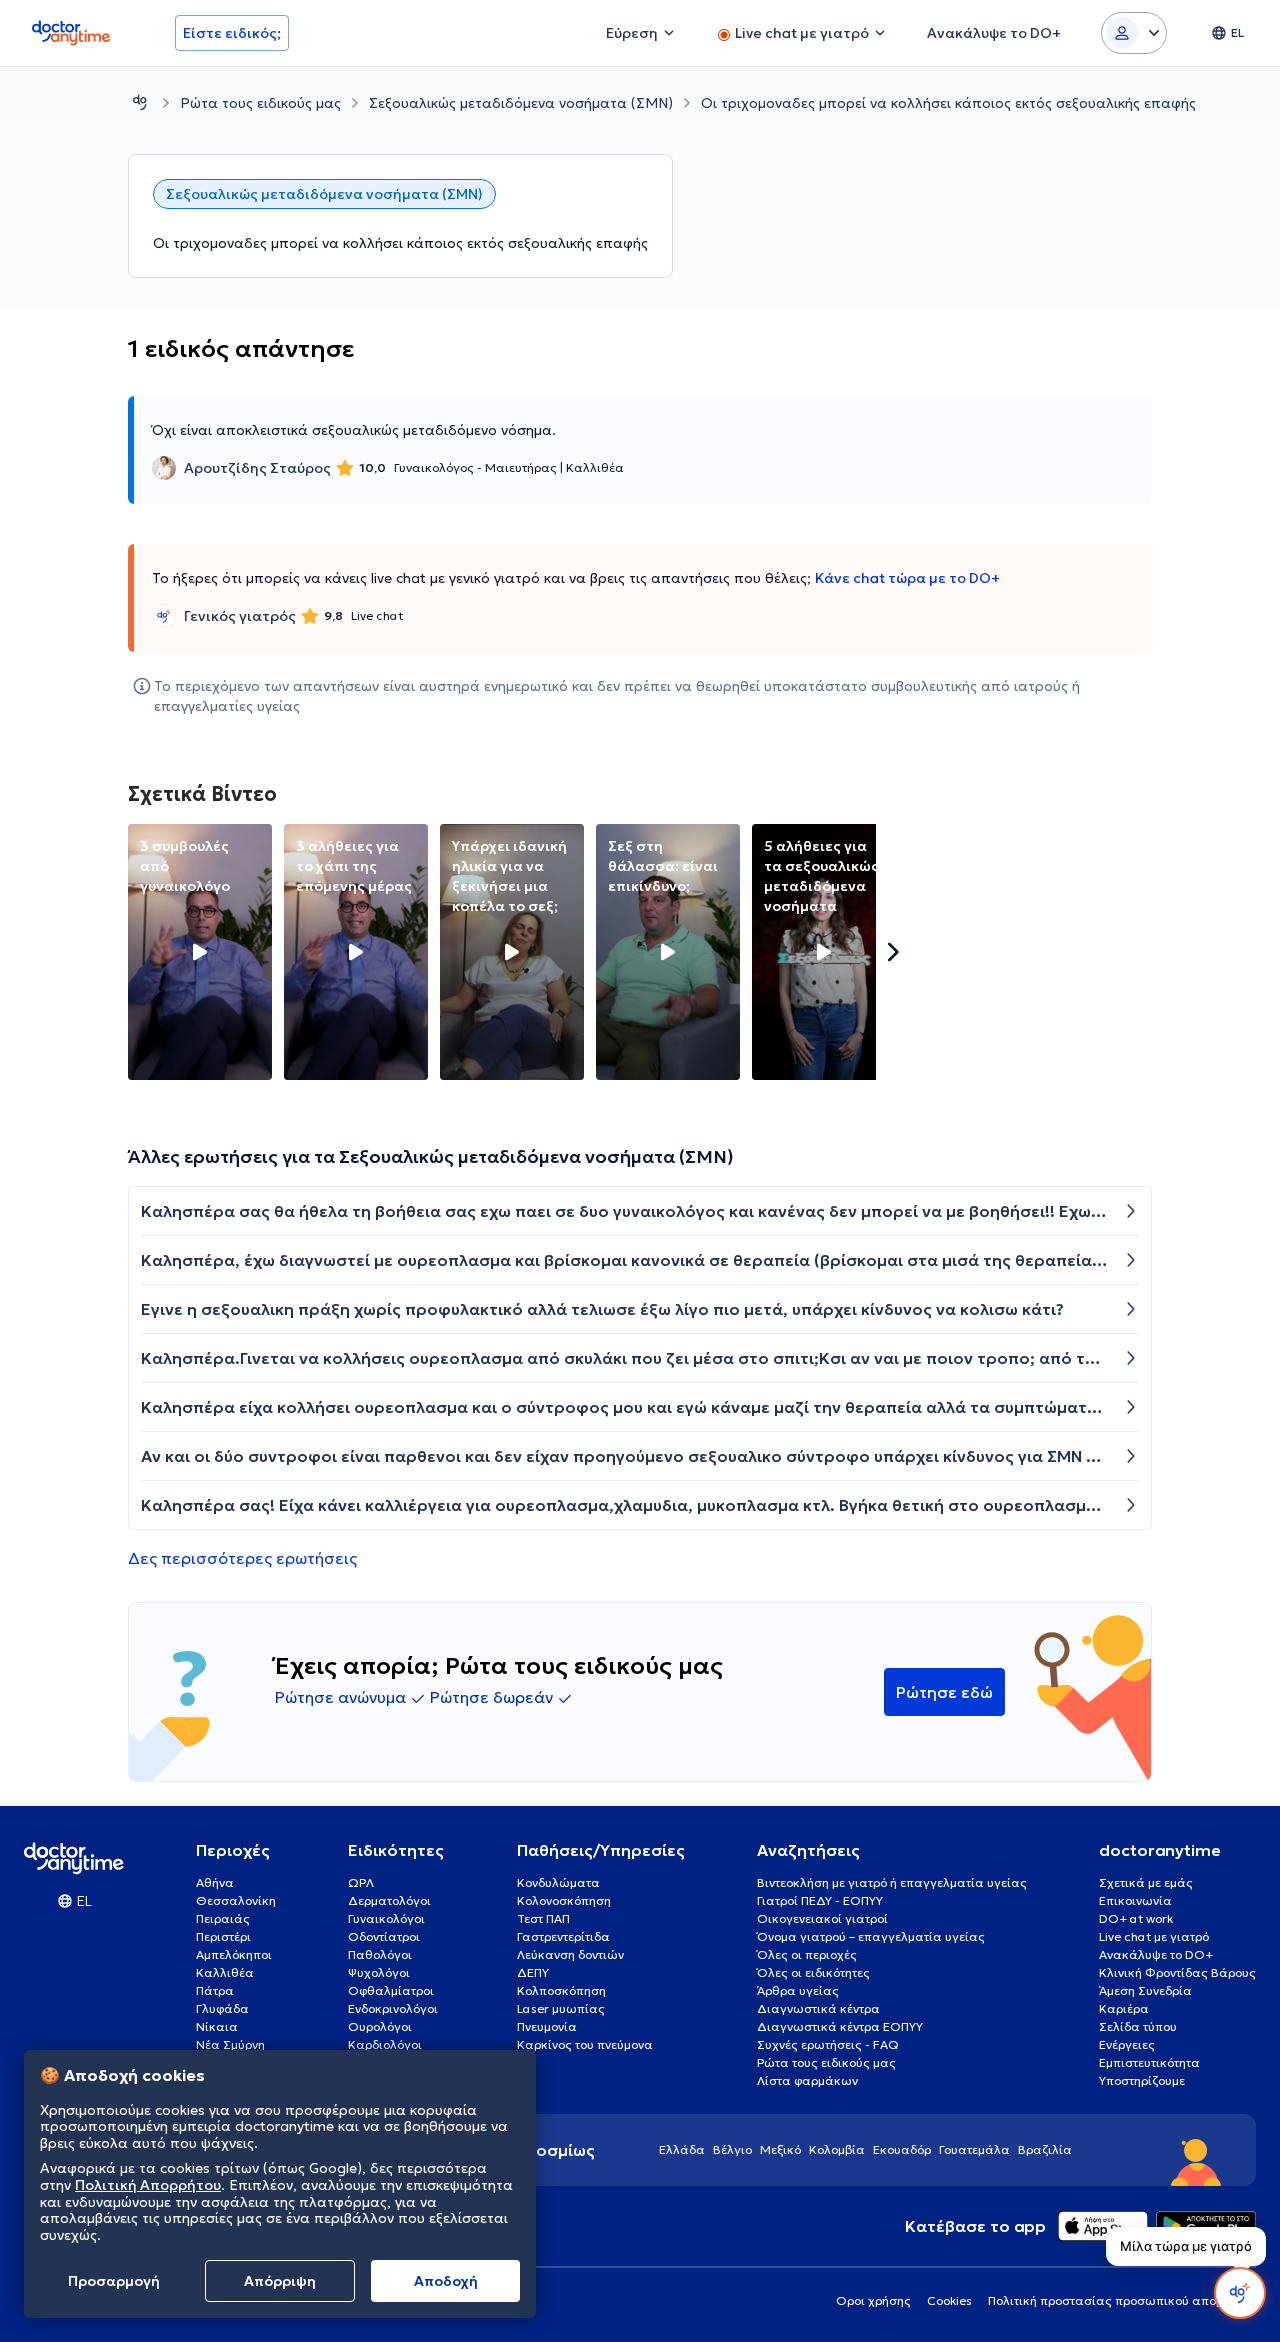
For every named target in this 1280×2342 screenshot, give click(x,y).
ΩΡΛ (361, 1882)
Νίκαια (217, 2026)
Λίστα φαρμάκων (807, 2080)
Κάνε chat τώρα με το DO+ (907, 578)
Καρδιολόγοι (385, 2044)
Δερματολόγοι (389, 1900)
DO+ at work (1136, 1918)
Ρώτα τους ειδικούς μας (260, 103)
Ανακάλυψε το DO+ (1156, 1954)
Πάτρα (215, 1990)
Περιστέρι (223, 1936)
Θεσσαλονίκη (236, 1900)
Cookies (949, 2300)
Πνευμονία (547, 2026)
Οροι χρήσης (873, 2300)
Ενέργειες (1127, 2044)
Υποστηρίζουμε (1142, 2080)
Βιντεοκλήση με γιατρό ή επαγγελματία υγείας (892, 1882)
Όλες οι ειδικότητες (813, 1972)
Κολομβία (837, 2149)
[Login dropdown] (1134, 33)
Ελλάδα (682, 2149)
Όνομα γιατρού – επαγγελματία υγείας (871, 1936)
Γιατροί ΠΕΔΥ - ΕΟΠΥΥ (820, 1900)
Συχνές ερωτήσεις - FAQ (828, 2044)
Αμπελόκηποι (234, 1954)
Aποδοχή (446, 2281)
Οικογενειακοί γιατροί (822, 1918)
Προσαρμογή (114, 2281)
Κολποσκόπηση (561, 1990)
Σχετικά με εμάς (1146, 1882)
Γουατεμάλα (974, 2149)
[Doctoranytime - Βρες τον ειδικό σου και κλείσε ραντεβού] (140, 102)
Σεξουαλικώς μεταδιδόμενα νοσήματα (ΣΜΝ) (521, 103)
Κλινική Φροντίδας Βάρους (1177, 1972)
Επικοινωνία (1135, 1900)
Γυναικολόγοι (386, 1918)
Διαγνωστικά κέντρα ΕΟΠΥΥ (840, 2026)
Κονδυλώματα (558, 1882)
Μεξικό (780, 2149)
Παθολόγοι (380, 1954)
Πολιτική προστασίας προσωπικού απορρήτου (1122, 2300)
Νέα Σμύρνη (230, 2044)
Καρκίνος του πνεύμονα (585, 2044)
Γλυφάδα (222, 2008)
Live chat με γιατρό (1154, 1936)
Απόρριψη (280, 2281)
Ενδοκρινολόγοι (393, 2008)
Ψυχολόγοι (379, 1972)
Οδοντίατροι (384, 1936)
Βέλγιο (732, 2149)
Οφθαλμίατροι (391, 1990)
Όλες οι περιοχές (807, 1954)
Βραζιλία (1045, 2149)
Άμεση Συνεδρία (1145, 1990)
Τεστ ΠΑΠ (543, 1918)
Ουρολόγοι (380, 2026)
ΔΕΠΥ (533, 1972)
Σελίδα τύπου (1138, 2026)
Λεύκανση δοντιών (570, 1954)
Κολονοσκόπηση (564, 1900)
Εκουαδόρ (902, 2149)
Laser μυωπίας (561, 2008)
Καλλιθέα (225, 1972)
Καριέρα (1124, 2008)
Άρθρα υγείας (798, 1990)
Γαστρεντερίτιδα (563, 1936)
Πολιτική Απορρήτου (148, 2185)
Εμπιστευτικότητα (1149, 2062)
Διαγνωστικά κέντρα (818, 2008)
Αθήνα (215, 1882)
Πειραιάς (223, 1918)
